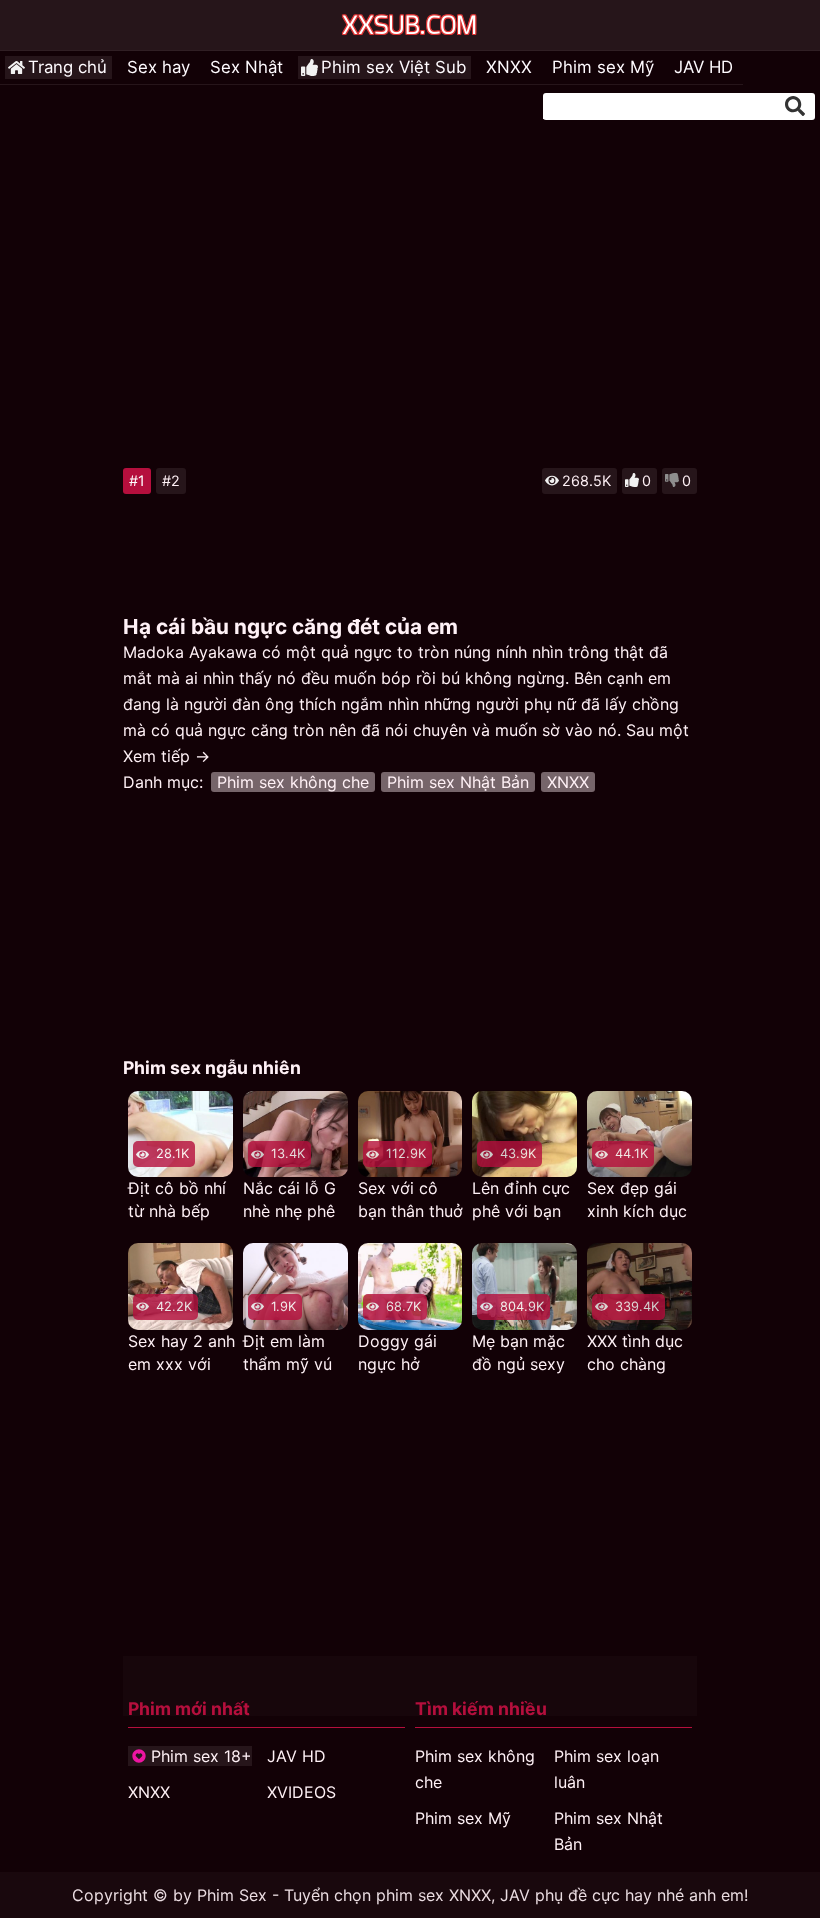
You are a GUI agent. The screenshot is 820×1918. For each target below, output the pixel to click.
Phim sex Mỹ (603, 67)
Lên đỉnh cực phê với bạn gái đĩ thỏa (521, 1200)
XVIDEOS (301, 1792)
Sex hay (158, 67)
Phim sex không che (293, 782)
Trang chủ (67, 67)
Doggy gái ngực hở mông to (397, 1353)
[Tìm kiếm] (795, 106)
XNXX (509, 67)
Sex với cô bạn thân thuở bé (410, 1200)
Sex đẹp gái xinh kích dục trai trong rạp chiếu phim (637, 1200)
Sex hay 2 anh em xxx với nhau (181, 1353)
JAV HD (703, 67)
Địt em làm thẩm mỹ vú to (287, 1353)
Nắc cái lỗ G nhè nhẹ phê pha (289, 1200)
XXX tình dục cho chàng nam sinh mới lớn (637, 1353)
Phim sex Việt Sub (393, 67)
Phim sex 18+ (201, 1756)
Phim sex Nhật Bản (458, 782)
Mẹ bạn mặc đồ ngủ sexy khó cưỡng (518, 1353)
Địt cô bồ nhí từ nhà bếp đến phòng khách (177, 1200)
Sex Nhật (246, 67)
